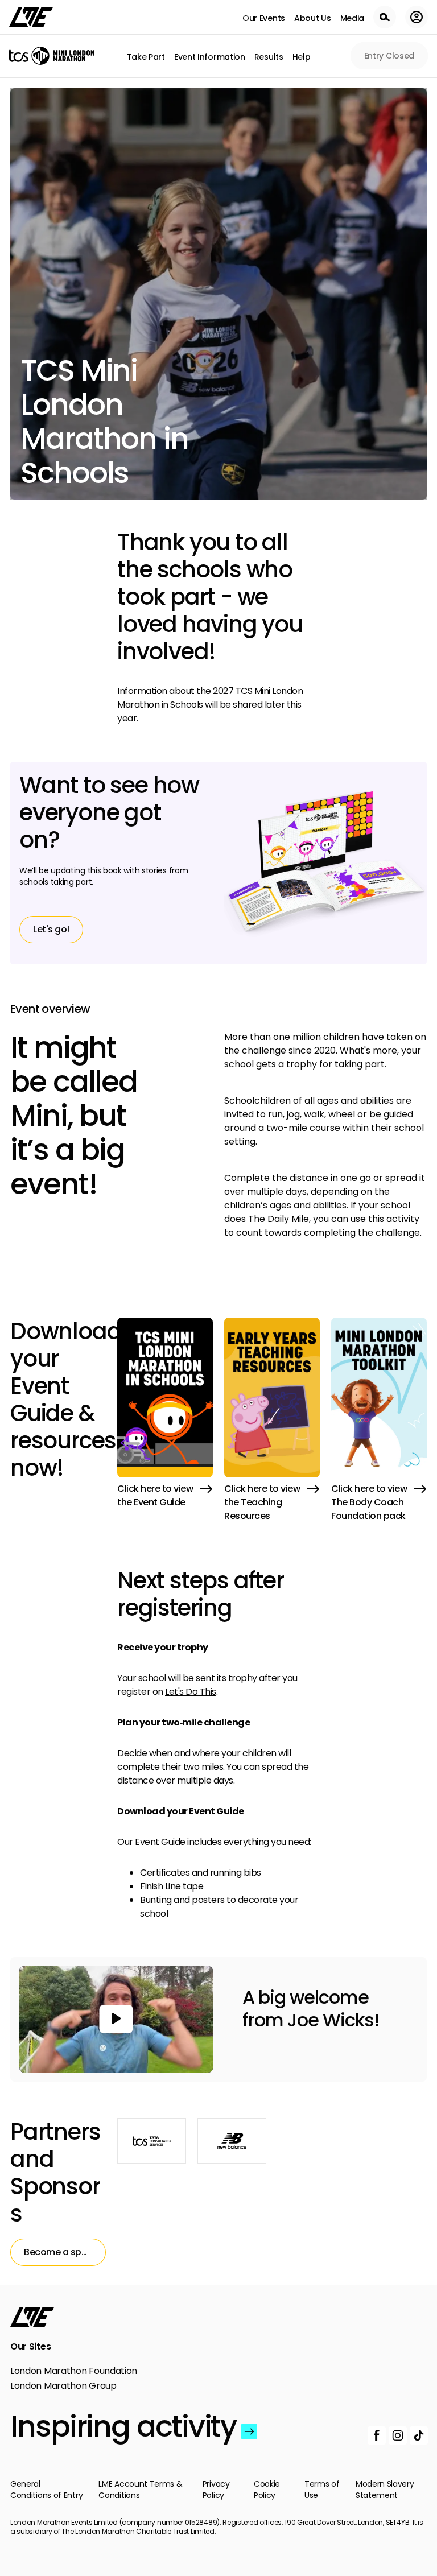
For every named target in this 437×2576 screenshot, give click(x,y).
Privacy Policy (216, 2490)
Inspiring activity (123, 2426)
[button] (116, 2019)
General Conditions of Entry (46, 2490)
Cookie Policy (267, 2490)
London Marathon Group (63, 2386)
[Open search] (385, 17)
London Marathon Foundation (74, 2371)
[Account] (417, 17)
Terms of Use (322, 2490)
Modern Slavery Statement (385, 2490)
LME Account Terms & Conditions (140, 2490)
